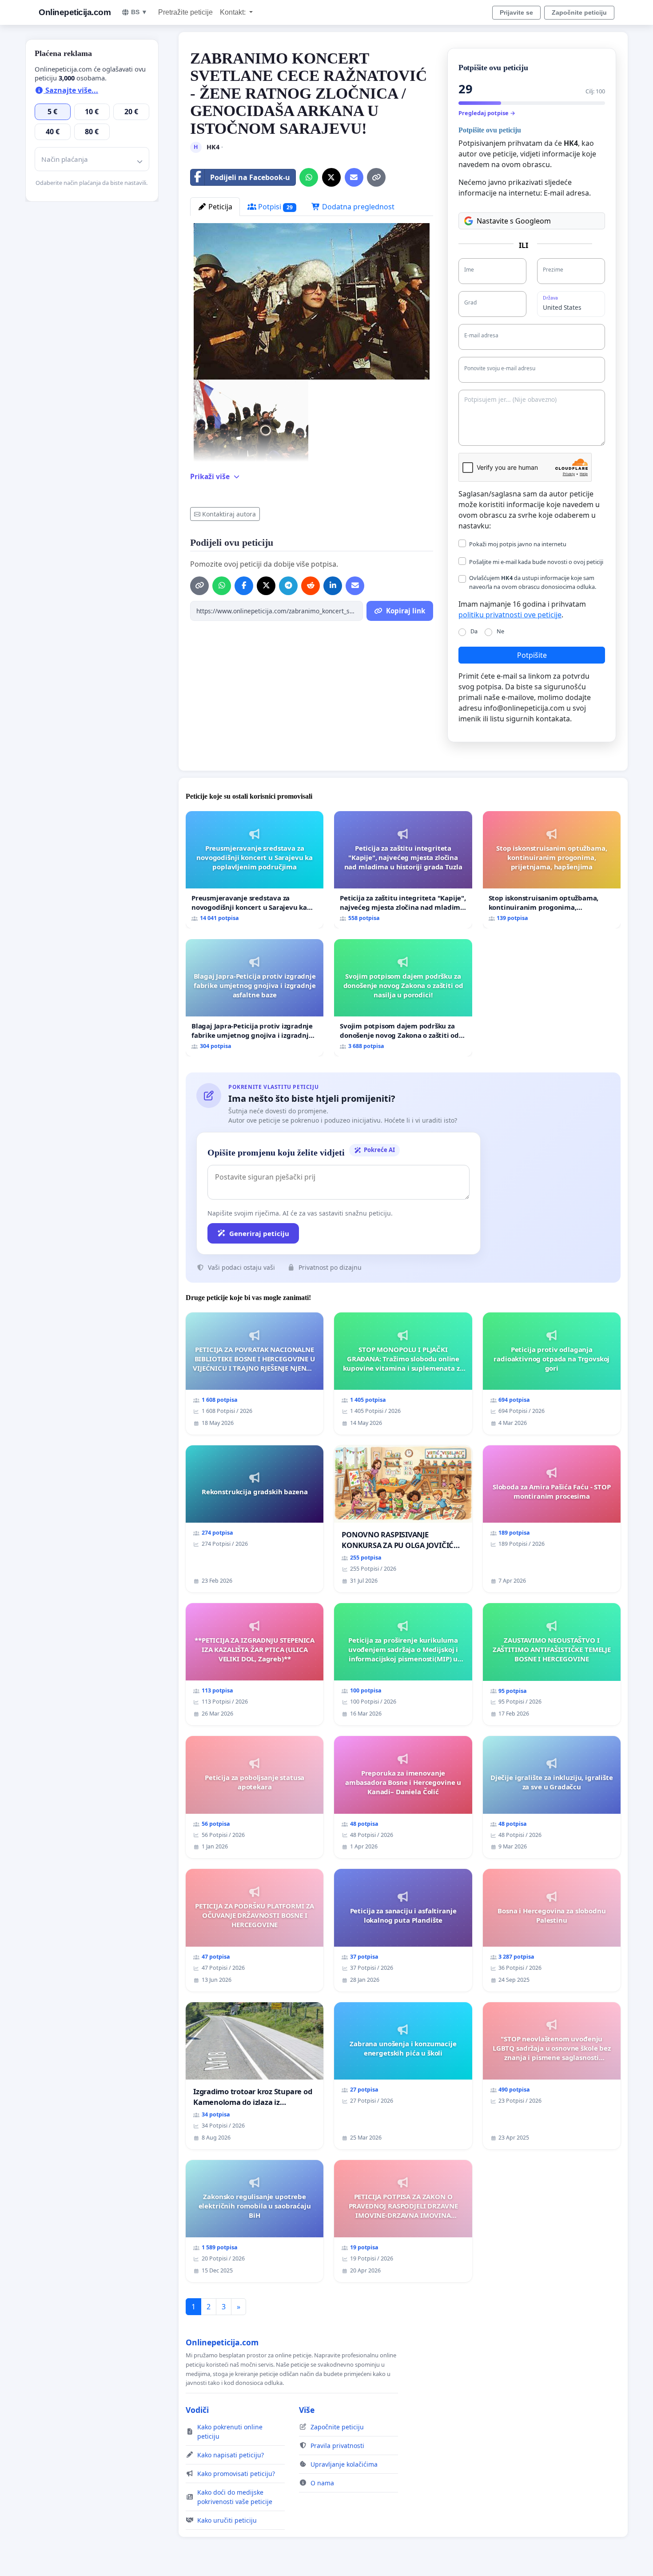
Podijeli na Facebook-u (250, 177)
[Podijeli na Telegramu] (288, 586)
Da (474, 631)
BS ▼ (139, 12)
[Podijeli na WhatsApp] (309, 177)
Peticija (219, 207)
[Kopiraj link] (376, 177)
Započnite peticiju (579, 12)
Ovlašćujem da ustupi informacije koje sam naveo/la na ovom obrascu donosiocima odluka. (533, 582)
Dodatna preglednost (357, 207)
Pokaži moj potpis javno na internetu (518, 544)
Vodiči (197, 2410)
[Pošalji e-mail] (354, 177)
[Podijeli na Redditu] (311, 586)
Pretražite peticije (185, 12)
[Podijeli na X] (331, 177)
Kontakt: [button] (234, 12)
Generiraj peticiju (259, 1233)
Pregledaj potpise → (487, 113)
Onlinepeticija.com (75, 12)
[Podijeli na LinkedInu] (333, 586)
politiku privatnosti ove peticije (510, 615)
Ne (500, 631)
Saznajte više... (71, 90)
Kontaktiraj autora (229, 514)
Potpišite (532, 655)
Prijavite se (516, 12)
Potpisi (275, 207)
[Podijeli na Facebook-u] (244, 586)
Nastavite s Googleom (514, 221)
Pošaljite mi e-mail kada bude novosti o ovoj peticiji (536, 562)
